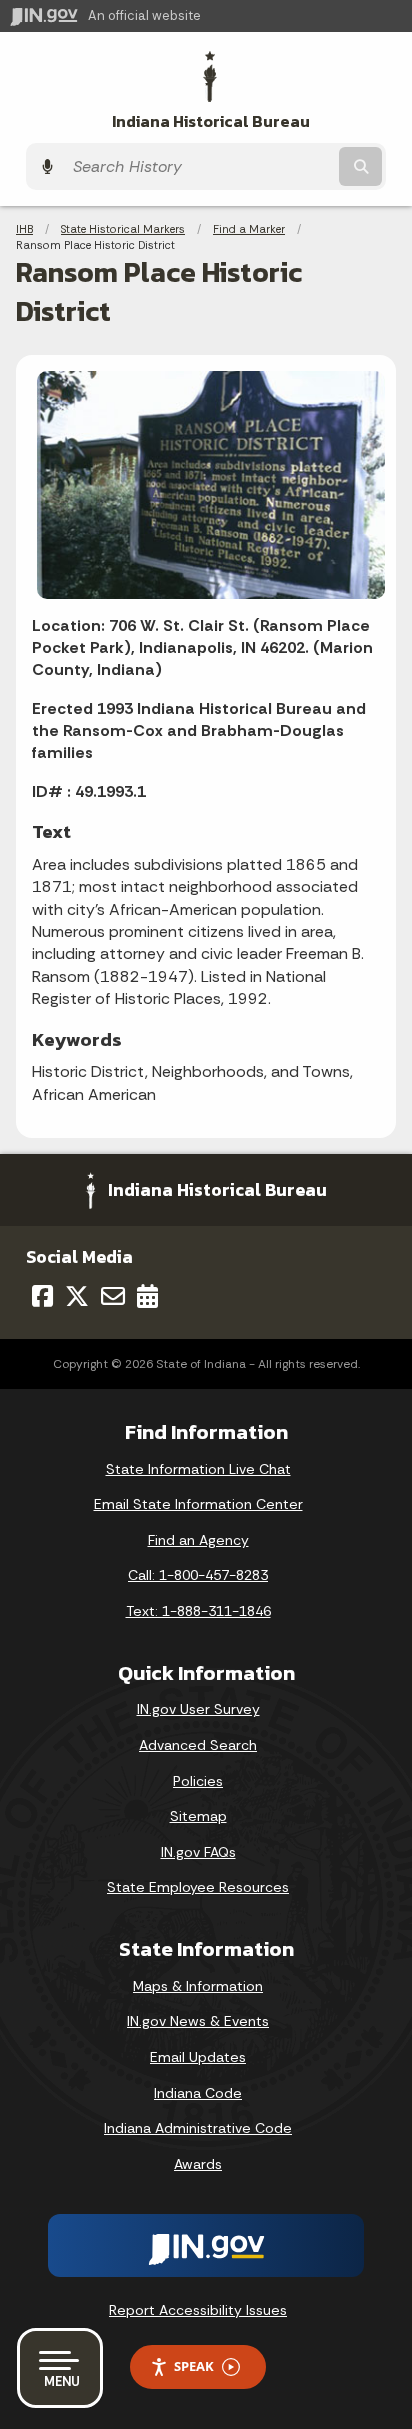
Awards (198, 2164)
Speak (194, 2366)
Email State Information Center (198, 1504)
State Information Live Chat (198, 1469)
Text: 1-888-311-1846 (198, 1611)
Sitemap (198, 1816)
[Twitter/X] (77, 1296)
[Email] (113, 1296)
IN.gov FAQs (198, 1852)
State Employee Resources (198, 1887)
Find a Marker (249, 229)
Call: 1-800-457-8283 (198, 1575)
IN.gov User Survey (198, 1709)
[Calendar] (147, 1296)
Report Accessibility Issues (198, 2310)
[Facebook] (42, 1296)
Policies (198, 1781)
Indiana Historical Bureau (211, 121)
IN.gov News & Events (198, 2021)
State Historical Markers (123, 229)
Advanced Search (198, 1745)
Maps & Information (198, 1986)
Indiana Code (198, 2093)
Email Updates (198, 2057)
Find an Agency (198, 1540)
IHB (24, 229)
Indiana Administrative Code (198, 2128)
